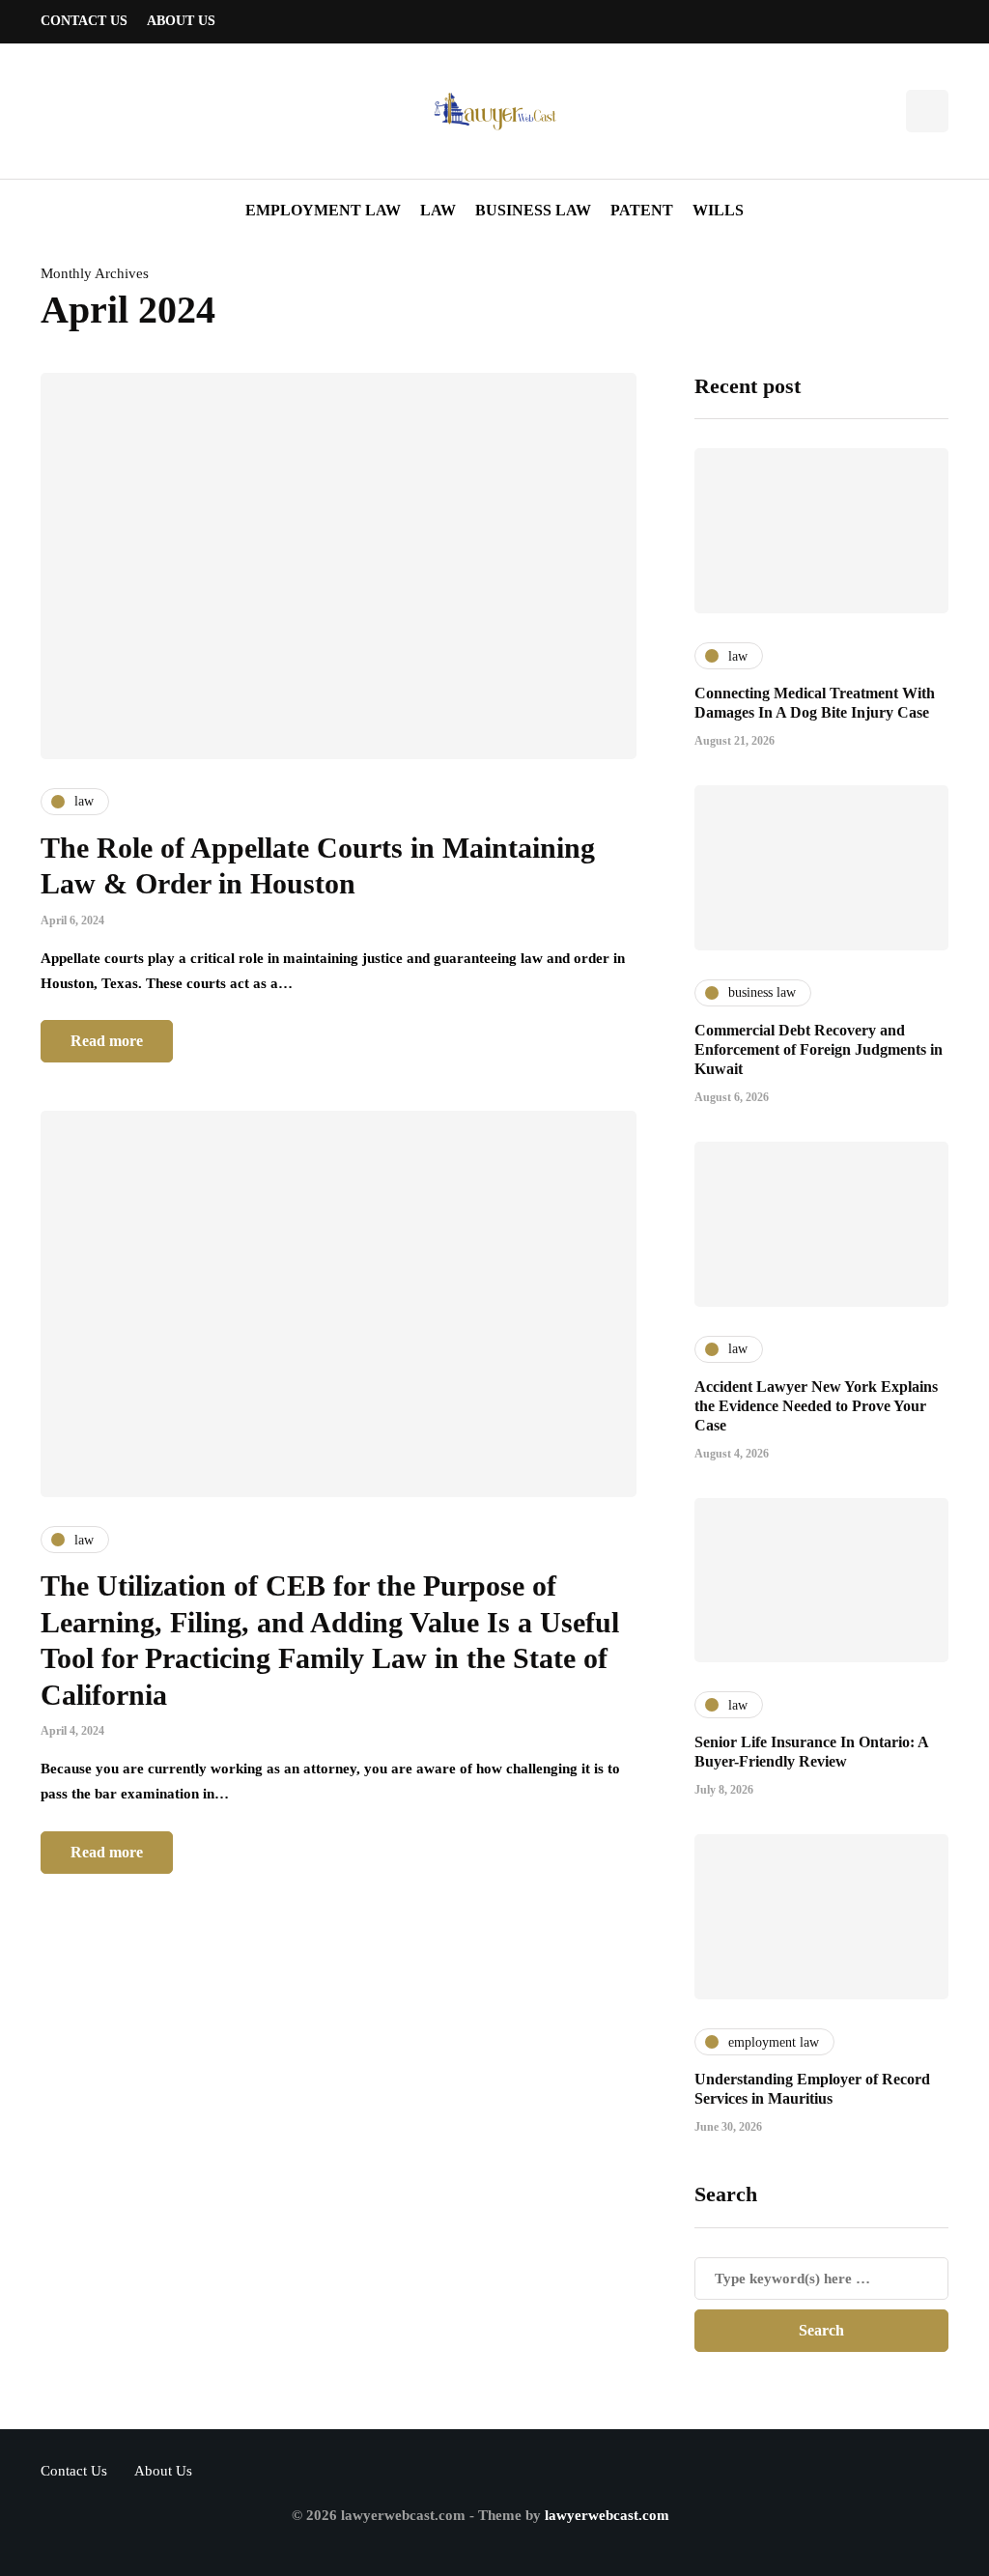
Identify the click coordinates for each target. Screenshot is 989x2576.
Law (438, 210)
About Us (181, 21)
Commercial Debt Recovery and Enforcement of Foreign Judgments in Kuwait (819, 1049)
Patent (642, 210)
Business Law (533, 210)
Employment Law (323, 210)
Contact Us (84, 21)
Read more (107, 1041)
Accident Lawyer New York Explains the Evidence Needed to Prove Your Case (816, 1406)
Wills (718, 210)
